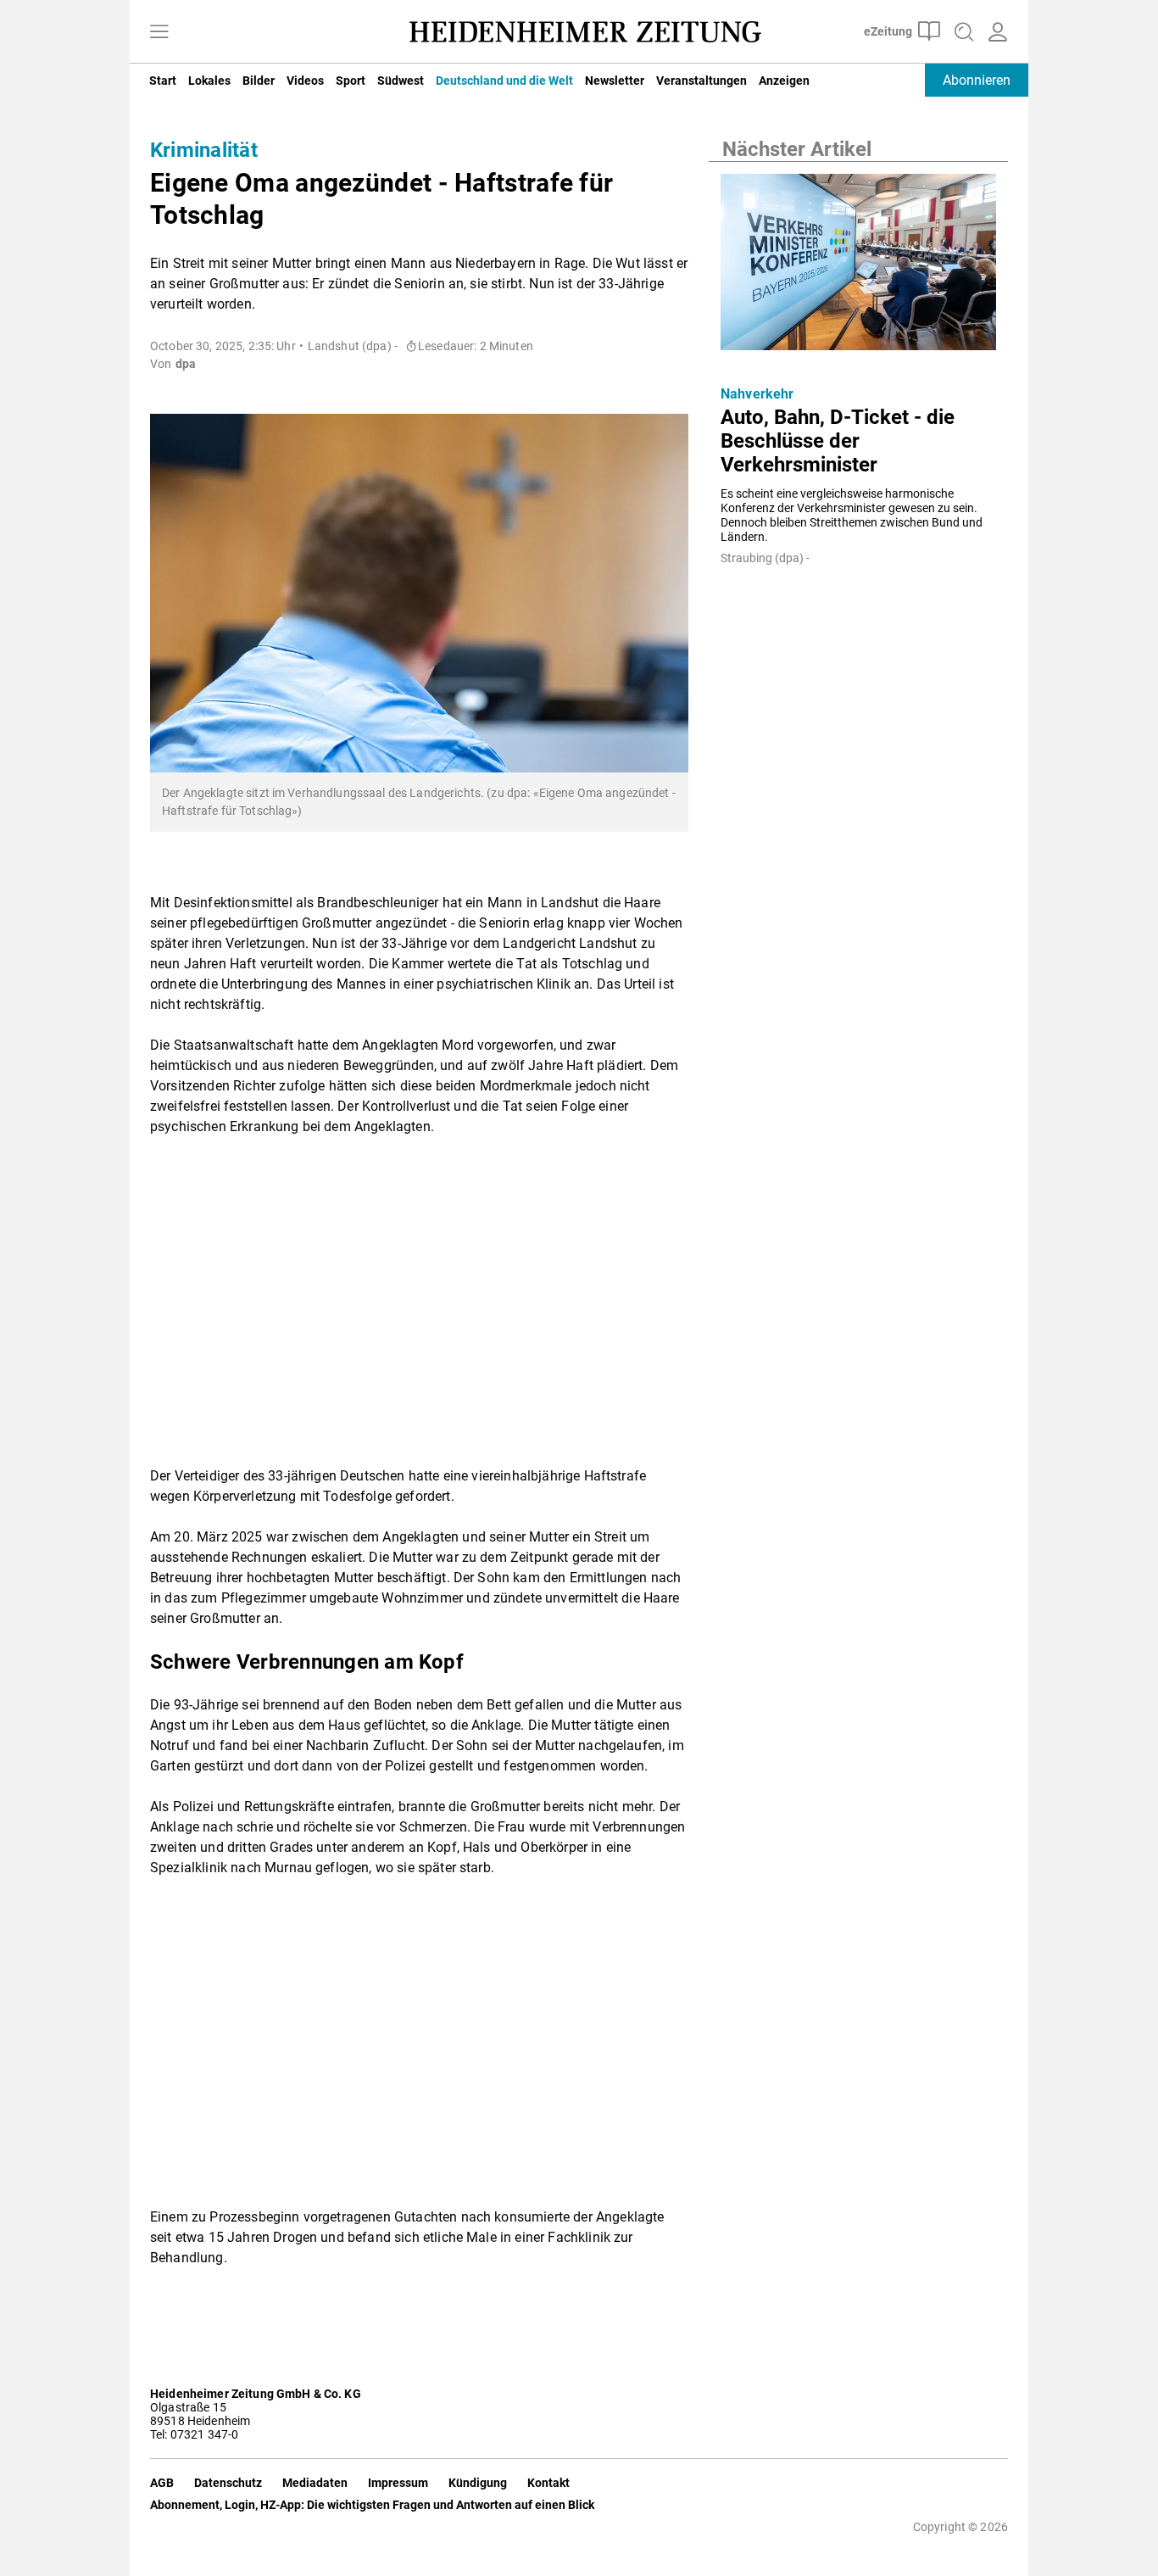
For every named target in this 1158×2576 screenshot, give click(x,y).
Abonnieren (977, 80)
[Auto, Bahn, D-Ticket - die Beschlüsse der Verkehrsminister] (858, 267)
